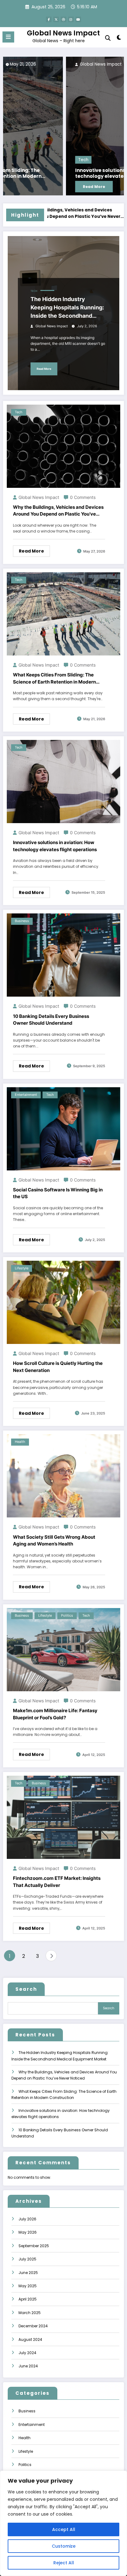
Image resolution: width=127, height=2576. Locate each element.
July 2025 (27, 2259)
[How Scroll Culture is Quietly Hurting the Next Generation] (63, 1302)
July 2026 (27, 2219)
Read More (31, 187)
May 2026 (28, 2232)
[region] (63, 2523)
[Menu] (8, 37)
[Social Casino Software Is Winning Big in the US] (63, 1128)
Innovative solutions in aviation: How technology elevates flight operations (59, 173)
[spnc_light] (119, 39)
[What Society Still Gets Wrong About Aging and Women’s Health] (63, 1476)
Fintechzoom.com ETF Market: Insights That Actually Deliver (57, 1882)
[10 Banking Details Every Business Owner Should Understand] (63, 955)
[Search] (108, 38)
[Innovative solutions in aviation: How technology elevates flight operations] (63, 126)
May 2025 (28, 2286)
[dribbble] (63, 19)
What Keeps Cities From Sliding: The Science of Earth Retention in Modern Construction (54, 679)
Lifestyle (22, 1268)
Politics (67, 1616)
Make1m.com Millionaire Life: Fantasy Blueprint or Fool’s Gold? (55, 1714)
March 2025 (30, 2313)
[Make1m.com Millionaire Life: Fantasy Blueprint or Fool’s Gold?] (63, 1649)
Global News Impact (63, 33)
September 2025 (34, 2246)
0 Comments (83, 497)
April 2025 (28, 2299)
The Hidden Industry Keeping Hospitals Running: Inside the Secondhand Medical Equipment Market (67, 308)
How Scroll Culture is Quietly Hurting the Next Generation (58, 1367)
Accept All (64, 2529)
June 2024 (28, 2366)
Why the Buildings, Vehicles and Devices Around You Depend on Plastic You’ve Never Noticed (58, 511)
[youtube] (78, 19)
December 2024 (33, 2326)
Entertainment (26, 1095)
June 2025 (28, 2273)
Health (20, 1442)
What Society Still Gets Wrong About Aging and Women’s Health (54, 1541)
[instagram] (71, 19)
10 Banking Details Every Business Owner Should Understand (51, 1020)
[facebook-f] (49, 19)
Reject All (64, 2563)
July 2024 (27, 2353)
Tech (20, 160)
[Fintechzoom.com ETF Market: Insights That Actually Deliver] (63, 1817)
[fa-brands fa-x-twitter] (56, 19)
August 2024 (30, 2339)
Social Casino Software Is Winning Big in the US (58, 1193)
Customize (64, 2546)
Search (26, 1989)
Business (22, 921)
